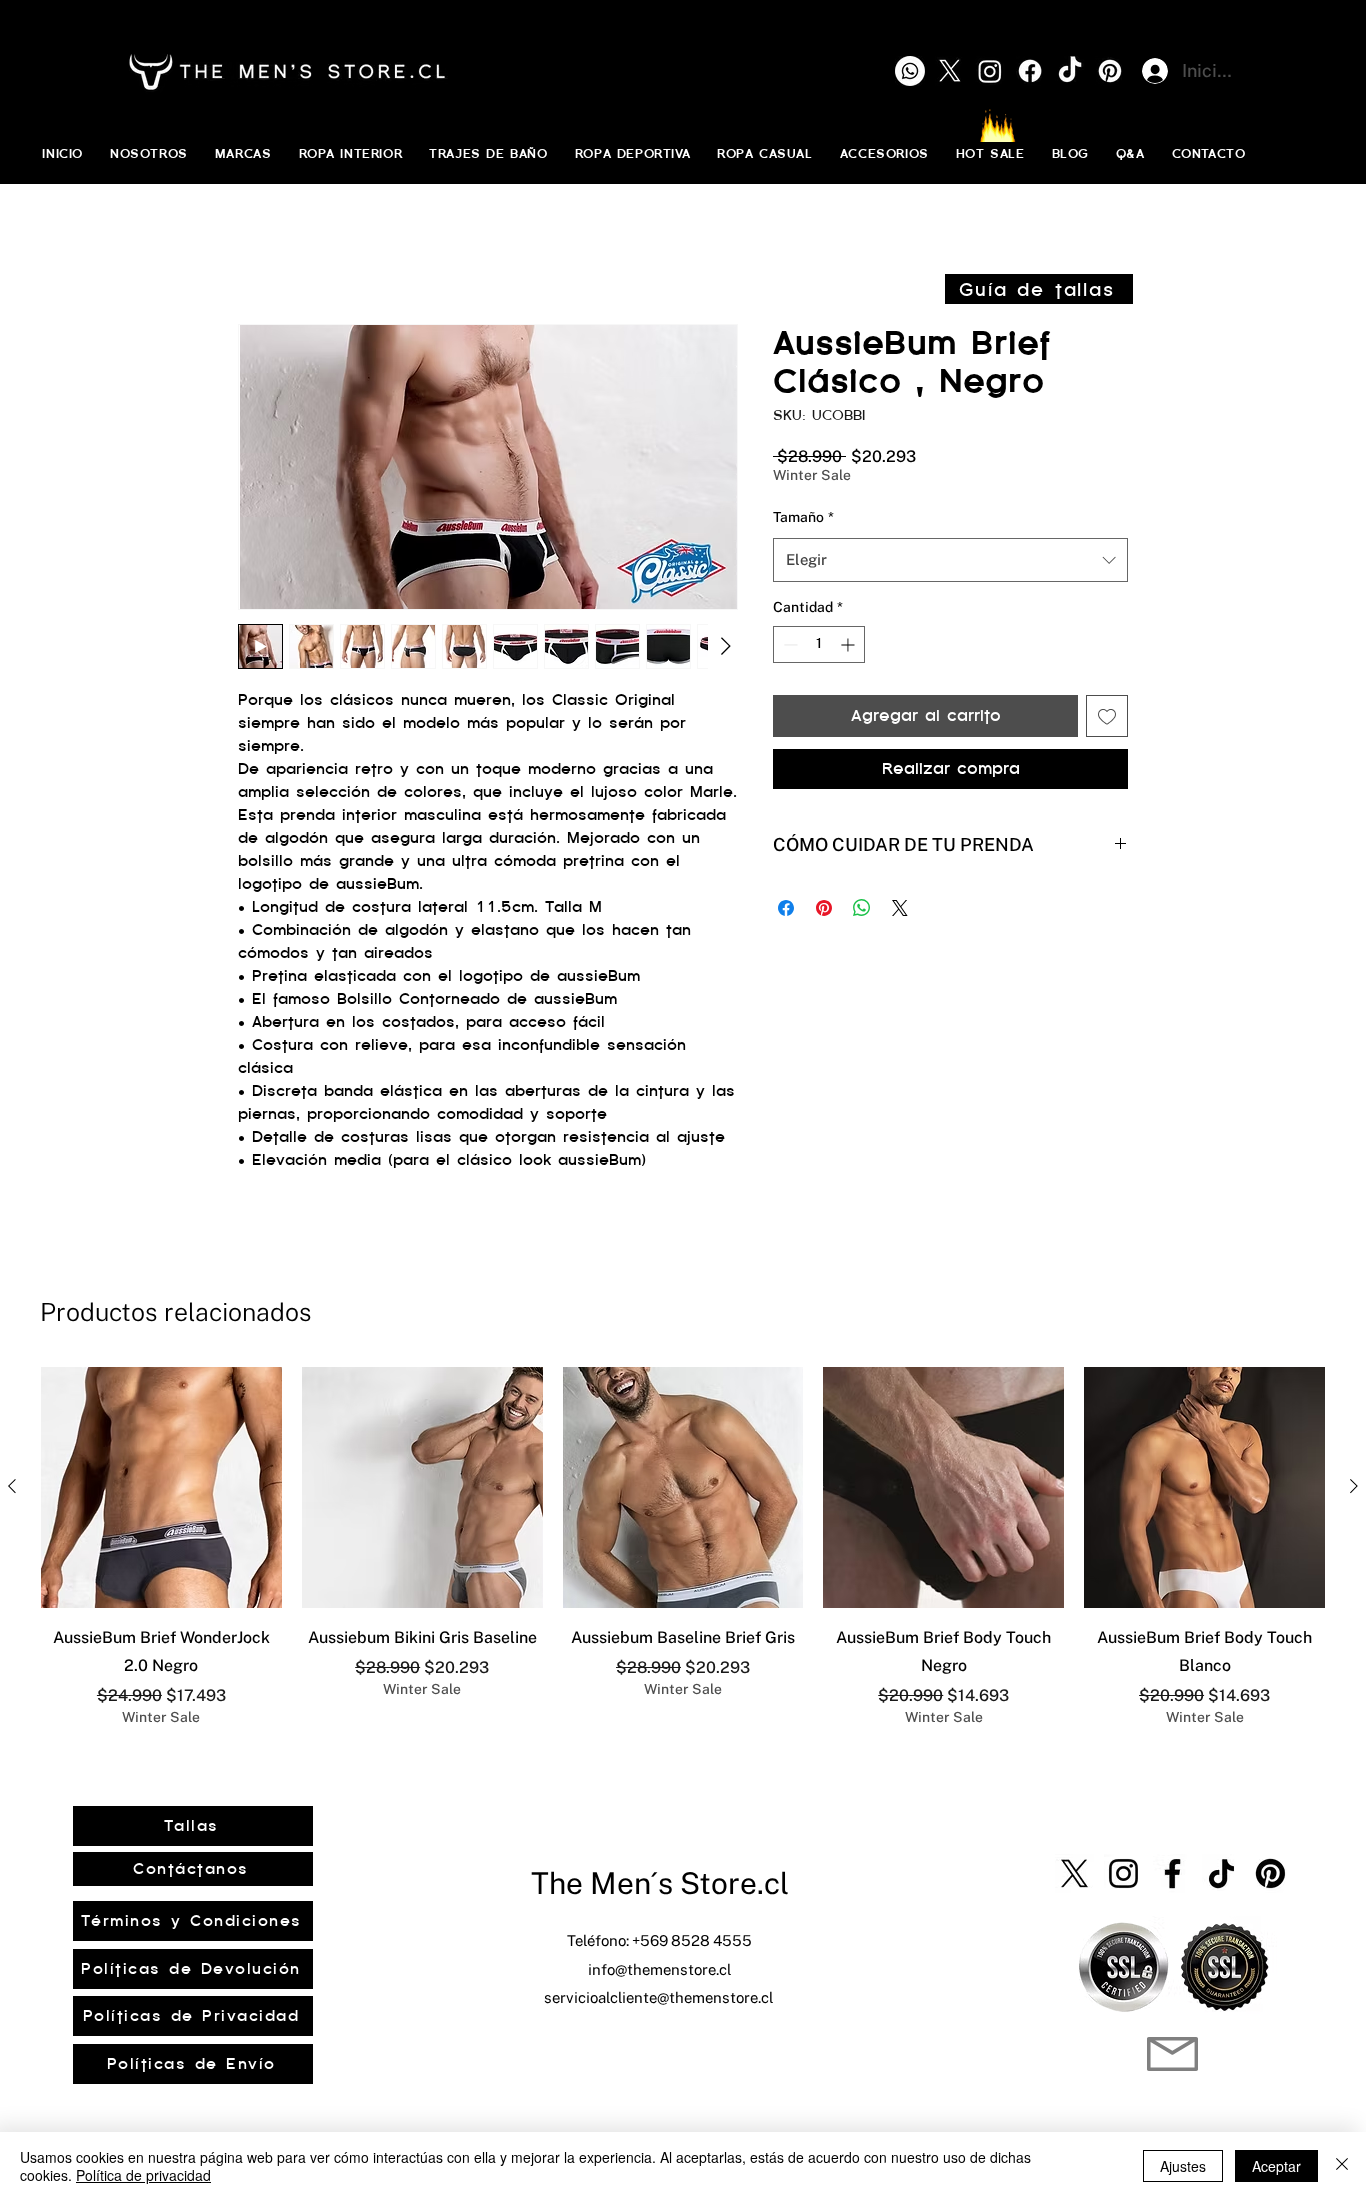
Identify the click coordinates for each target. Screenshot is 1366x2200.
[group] (683, 1547)
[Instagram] (1123, 1873)
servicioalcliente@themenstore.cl (658, 1997)
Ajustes (1183, 2166)
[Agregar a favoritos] (1107, 716)
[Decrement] (788, 644)
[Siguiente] (1354, 1486)
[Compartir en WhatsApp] (862, 908)
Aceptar (1276, 2166)
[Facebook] (1172, 1873)
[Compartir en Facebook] (786, 908)
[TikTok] (1221, 1873)
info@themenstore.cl (659, 1969)
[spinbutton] (819, 644)
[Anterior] (12, 1486)
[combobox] (950, 560)
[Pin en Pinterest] (824, 908)
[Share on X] (900, 908)
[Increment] (849, 644)
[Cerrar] (1342, 2166)
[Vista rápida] (161, 1487)
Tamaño (803, 517)
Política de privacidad (143, 2175)
